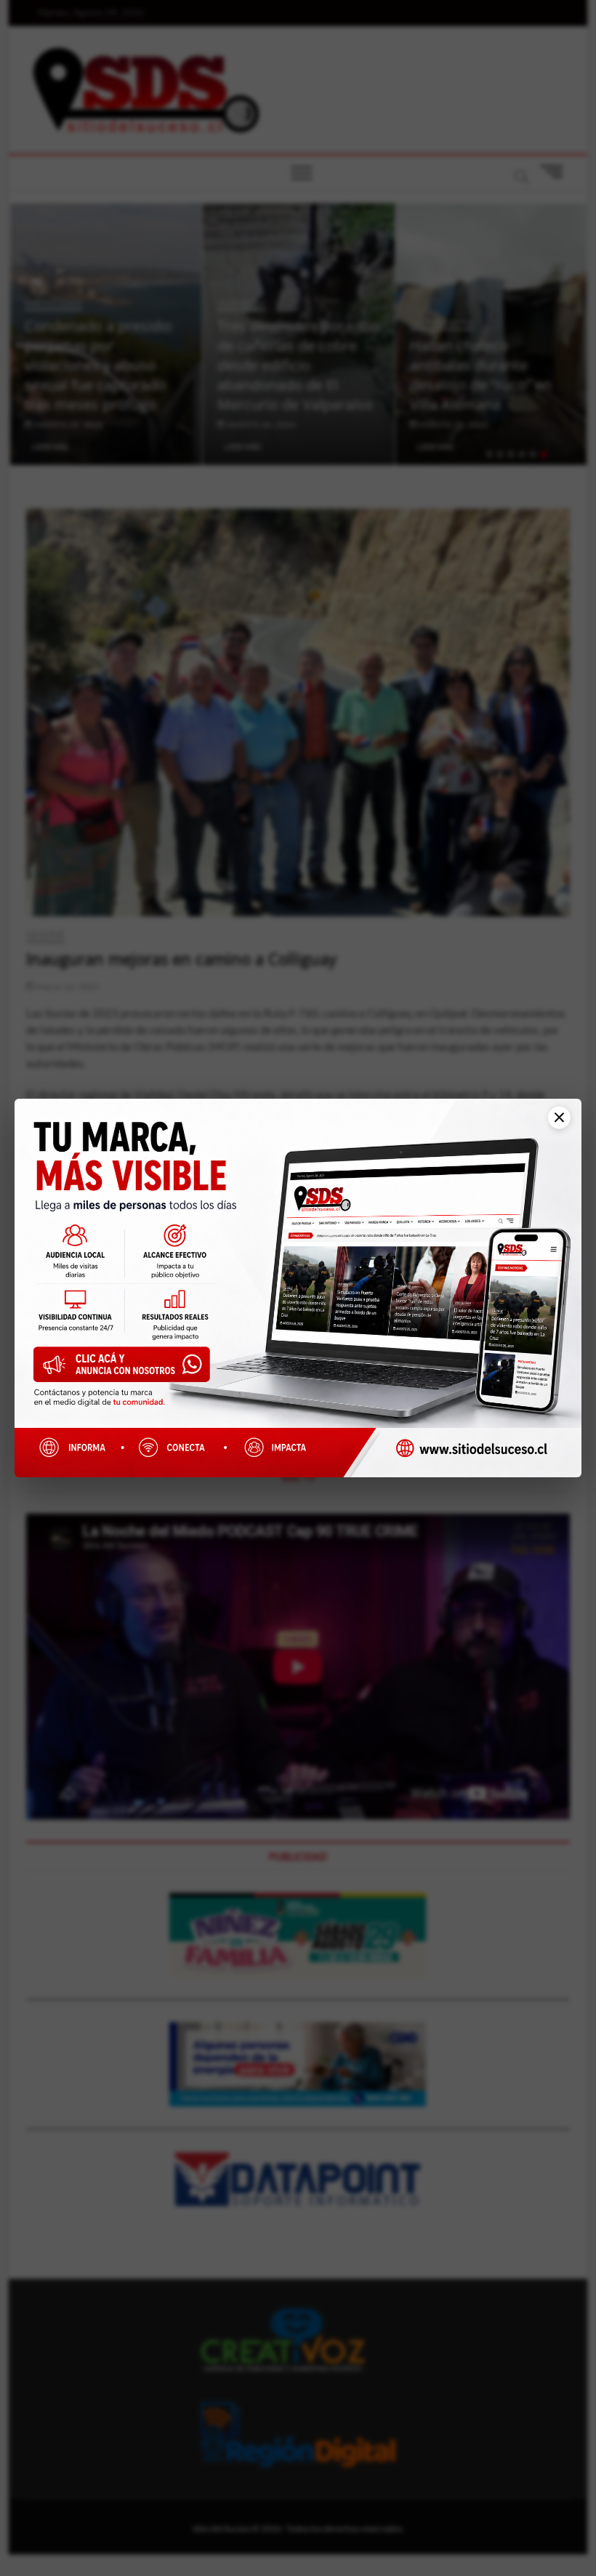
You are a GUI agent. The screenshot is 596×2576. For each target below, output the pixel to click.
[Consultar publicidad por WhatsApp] (128, 1369)
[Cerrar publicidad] (552, 1127)
